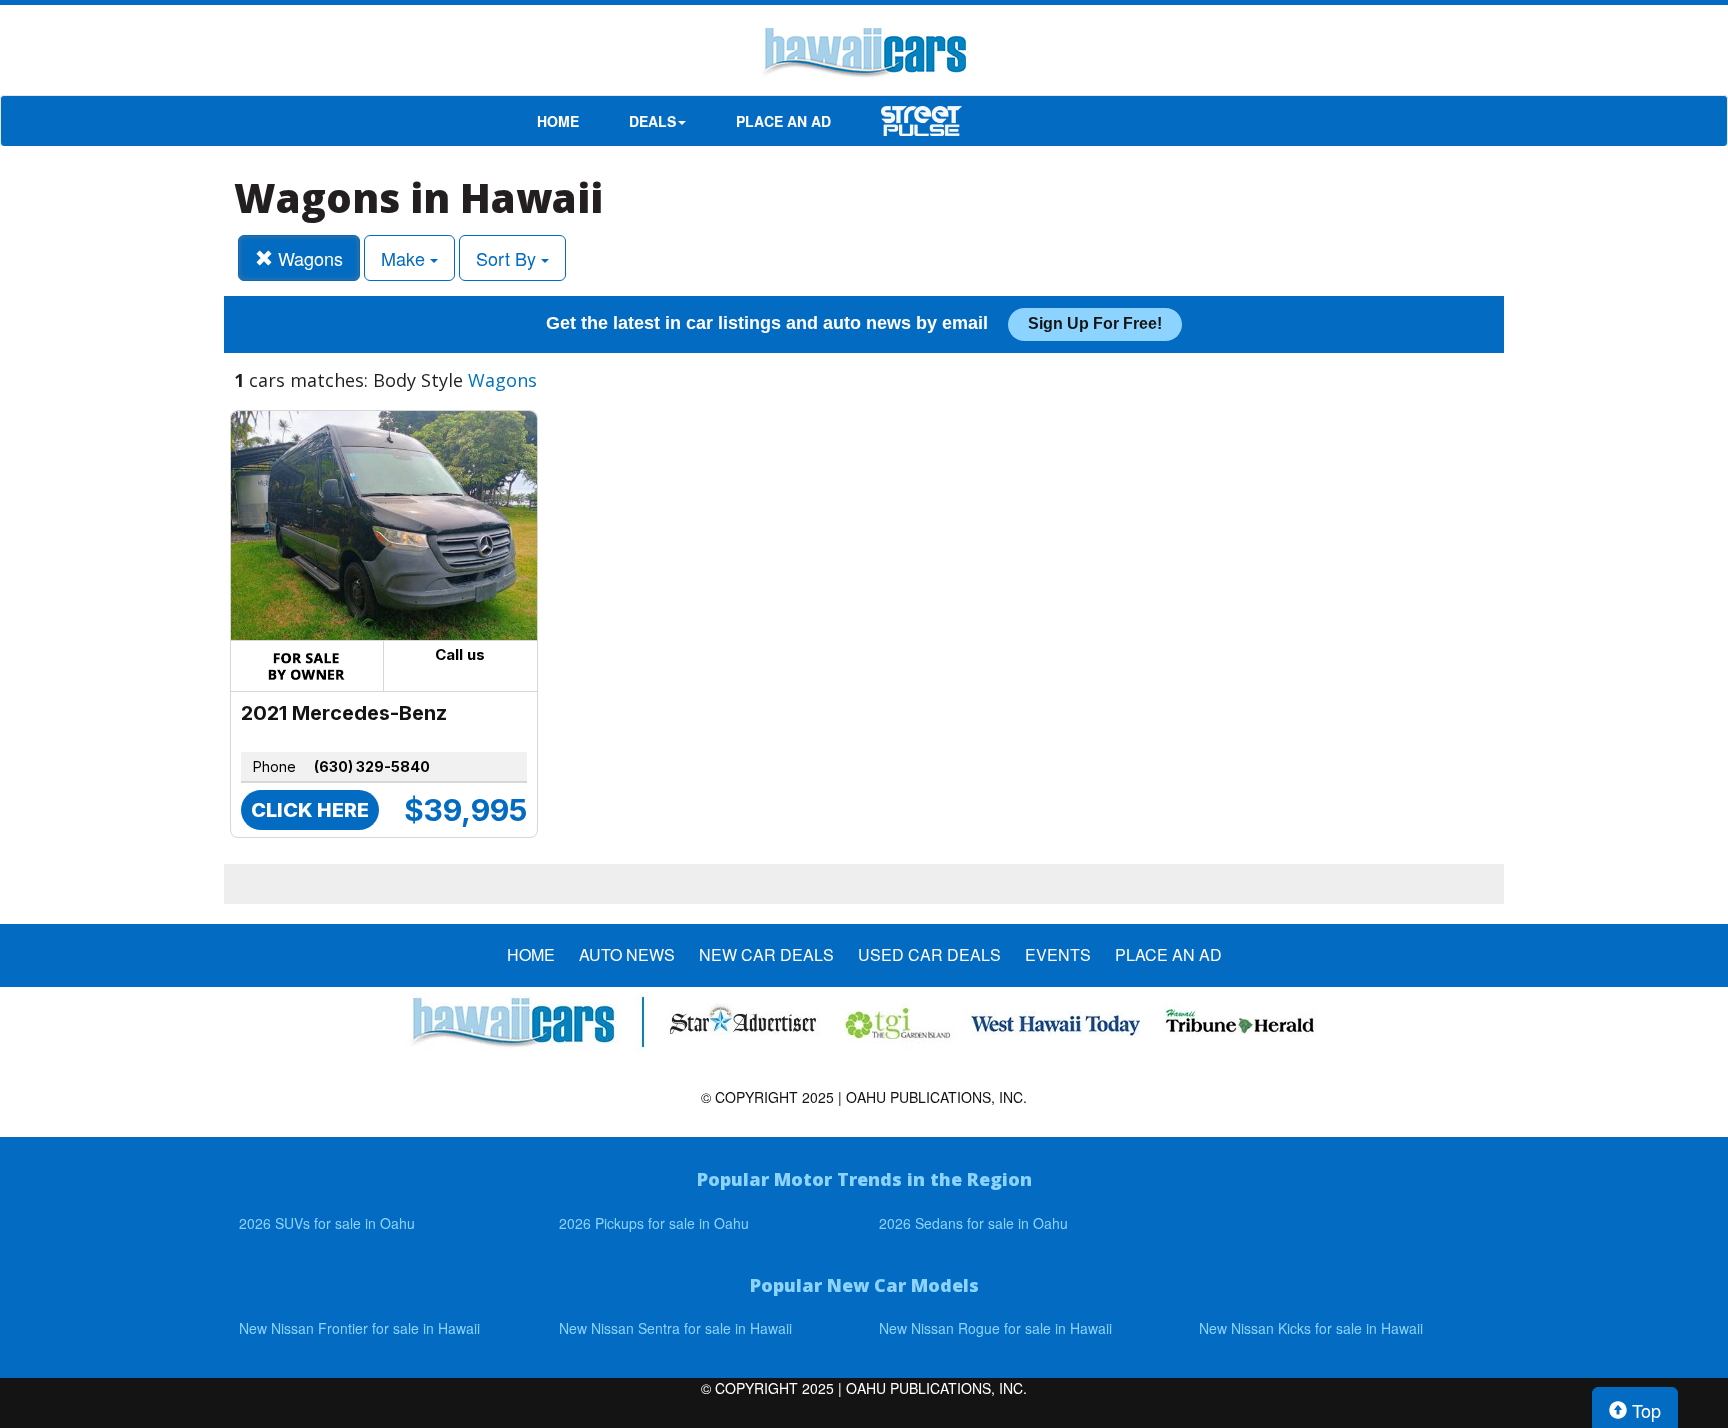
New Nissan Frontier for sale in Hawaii (359, 1328)
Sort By (508, 258)
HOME (558, 121)
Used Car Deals (929, 955)
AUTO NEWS (627, 955)
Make (405, 258)
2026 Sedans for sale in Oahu (973, 1223)
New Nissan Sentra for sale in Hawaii (675, 1328)
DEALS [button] (652, 121)
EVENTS (1058, 955)
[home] (864, 55)
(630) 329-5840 (372, 766)
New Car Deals (766, 955)
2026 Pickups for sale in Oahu (654, 1223)
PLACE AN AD (783, 121)
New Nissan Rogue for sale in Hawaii (995, 1328)
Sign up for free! (1095, 323)
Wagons (308, 258)
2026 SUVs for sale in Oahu (327, 1223)
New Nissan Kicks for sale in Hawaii (1311, 1328)
